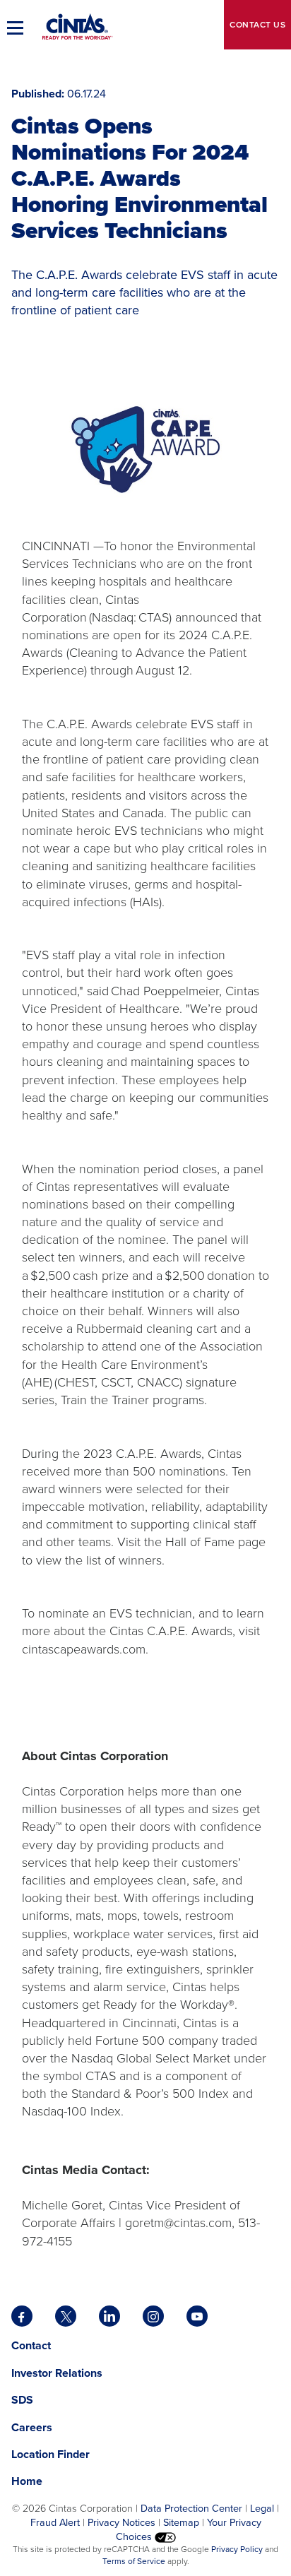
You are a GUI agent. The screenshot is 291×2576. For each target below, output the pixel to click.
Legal (262, 2508)
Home (27, 2481)
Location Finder (51, 2454)
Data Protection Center (191, 2508)
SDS (24, 2400)
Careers (32, 2427)
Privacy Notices (121, 2522)
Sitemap (181, 2522)
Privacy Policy (237, 2549)
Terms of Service (134, 2561)
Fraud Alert (55, 2522)
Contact (257, 25)
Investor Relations (57, 2373)
